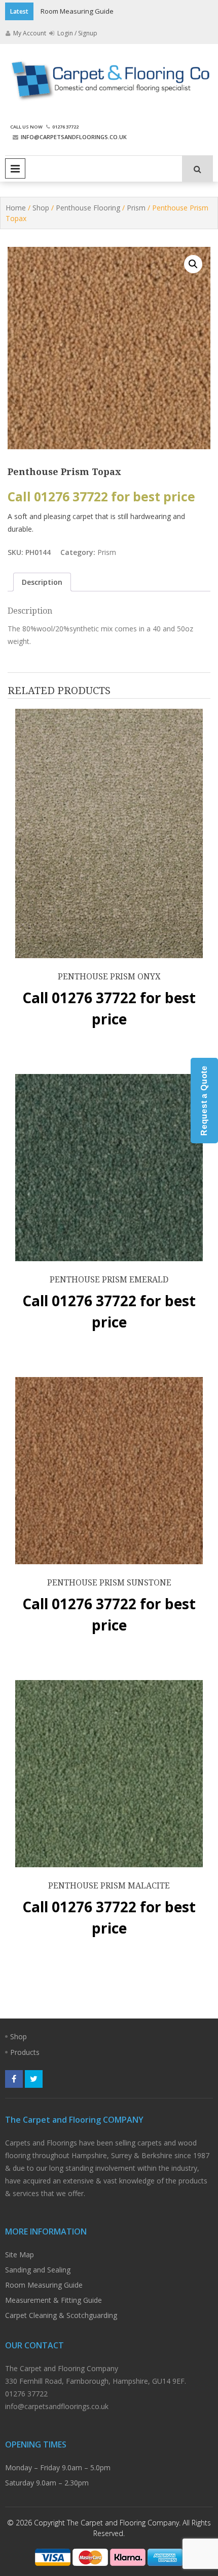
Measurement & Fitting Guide (53, 2300)
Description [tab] (42, 582)
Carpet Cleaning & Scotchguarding (61, 2315)
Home (16, 208)
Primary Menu (15, 168)
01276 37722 (65, 127)
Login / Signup (77, 33)
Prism (136, 208)
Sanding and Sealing (38, 2270)
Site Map (20, 2255)
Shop (41, 208)
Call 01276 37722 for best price (101, 497)
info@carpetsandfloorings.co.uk (74, 137)
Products (25, 2052)
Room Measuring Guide (77, 11)
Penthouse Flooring (88, 208)
